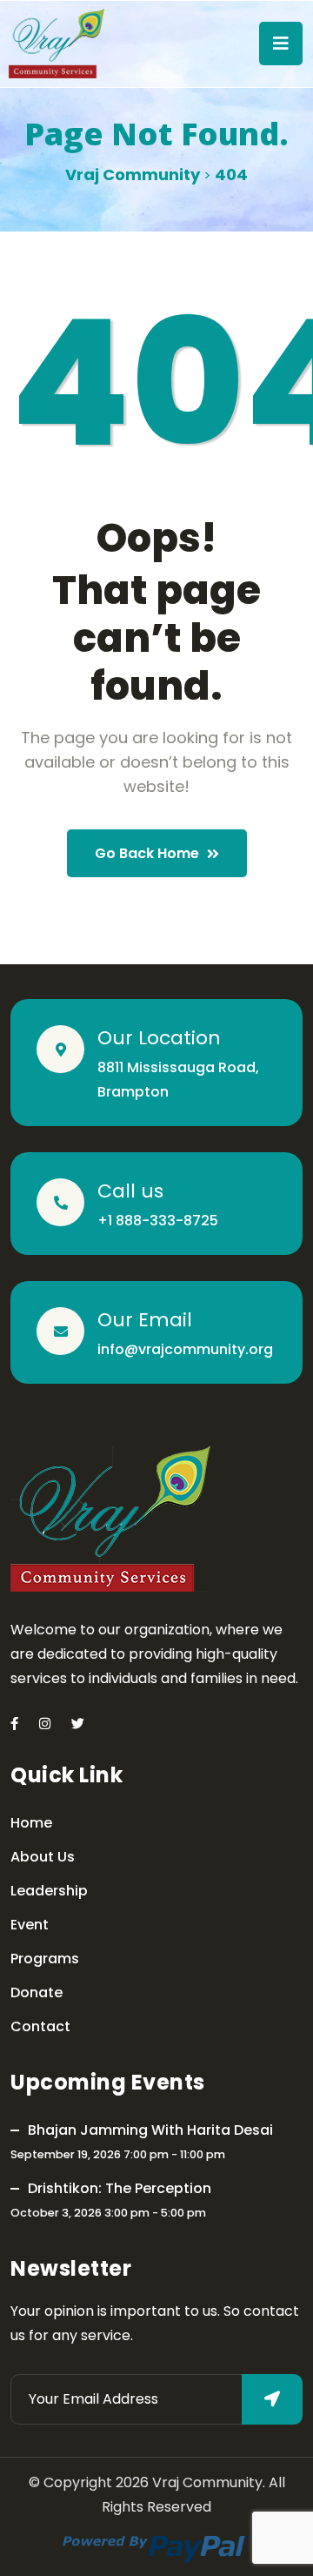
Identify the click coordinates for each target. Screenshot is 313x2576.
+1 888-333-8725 (158, 1221)
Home (31, 1823)
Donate (37, 1992)
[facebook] (14, 1724)
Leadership (49, 1891)
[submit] (272, 2399)
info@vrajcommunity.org (185, 1349)
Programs (45, 1959)
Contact (40, 2026)
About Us (43, 1857)
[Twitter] (78, 1724)
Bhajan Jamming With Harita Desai (150, 2130)
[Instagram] (45, 1724)
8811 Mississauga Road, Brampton (178, 1080)
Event (30, 1925)
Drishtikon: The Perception (120, 2188)
